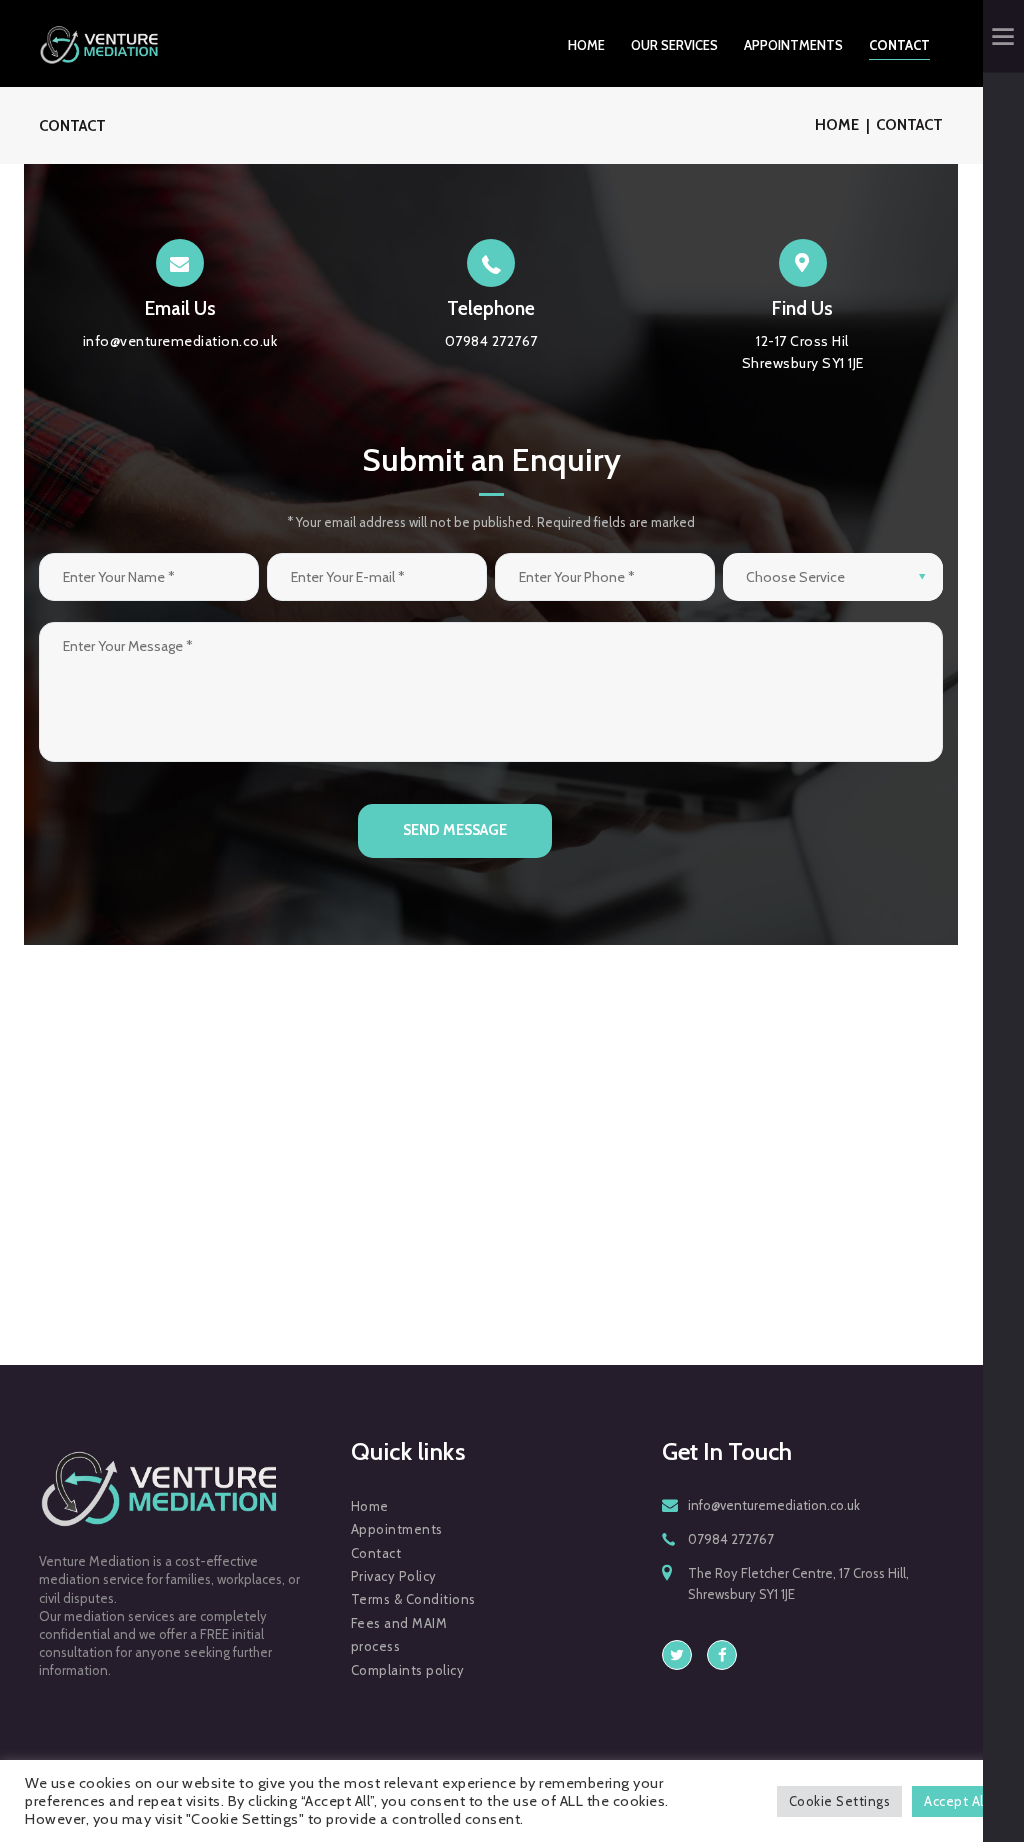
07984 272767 (731, 1539)
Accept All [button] (955, 1801)
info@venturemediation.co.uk (774, 1505)
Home (837, 125)
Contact (376, 1553)
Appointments (397, 1529)
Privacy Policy (394, 1576)
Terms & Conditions (413, 1599)
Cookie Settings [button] (840, 1801)
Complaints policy (408, 1670)
